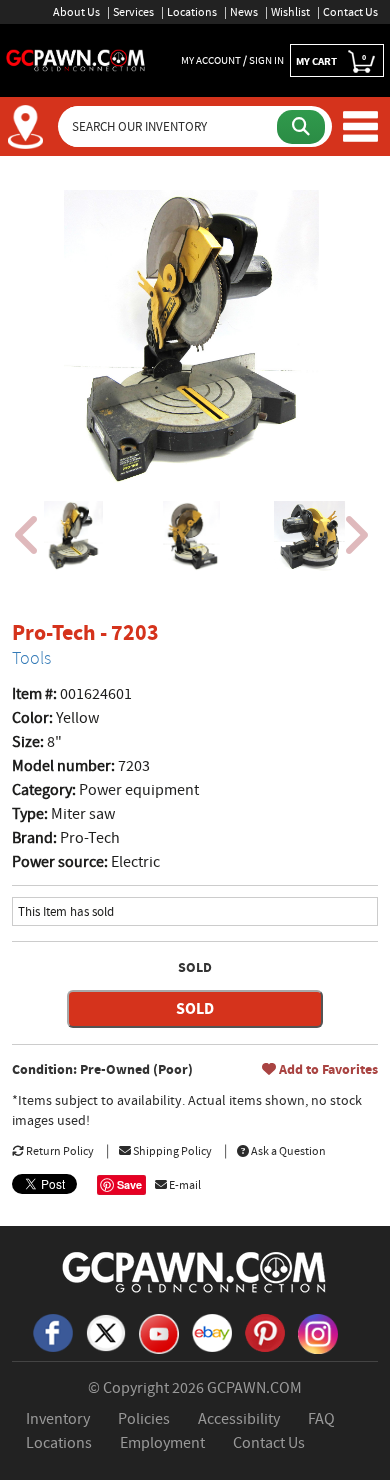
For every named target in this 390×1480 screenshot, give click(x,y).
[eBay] (212, 1331)
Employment (162, 1443)
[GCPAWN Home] (195, 1271)
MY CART (331, 60)
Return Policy (59, 1151)
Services (133, 12)
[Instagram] (318, 1332)
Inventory (58, 1419)
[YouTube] (159, 1332)
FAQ (321, 1419)
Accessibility (239, 1419)
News (244, 12)
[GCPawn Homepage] (76, 59)
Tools (31, 658)
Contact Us (350, 12)
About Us (76, 12)
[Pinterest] (265, 1331)
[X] (106, 1331)
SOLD (195, 1008)
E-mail (184, 1185)
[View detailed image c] (309, 536)
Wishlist (290, 12)
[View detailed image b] (191, 536)
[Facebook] (53, 1331)
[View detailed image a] (73, 536)
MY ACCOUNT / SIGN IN (232, 60)
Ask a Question (287, 1151)
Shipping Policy (171, 1151)
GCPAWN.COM (254, 1388)
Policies (144, 1419)
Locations (192, 12)
